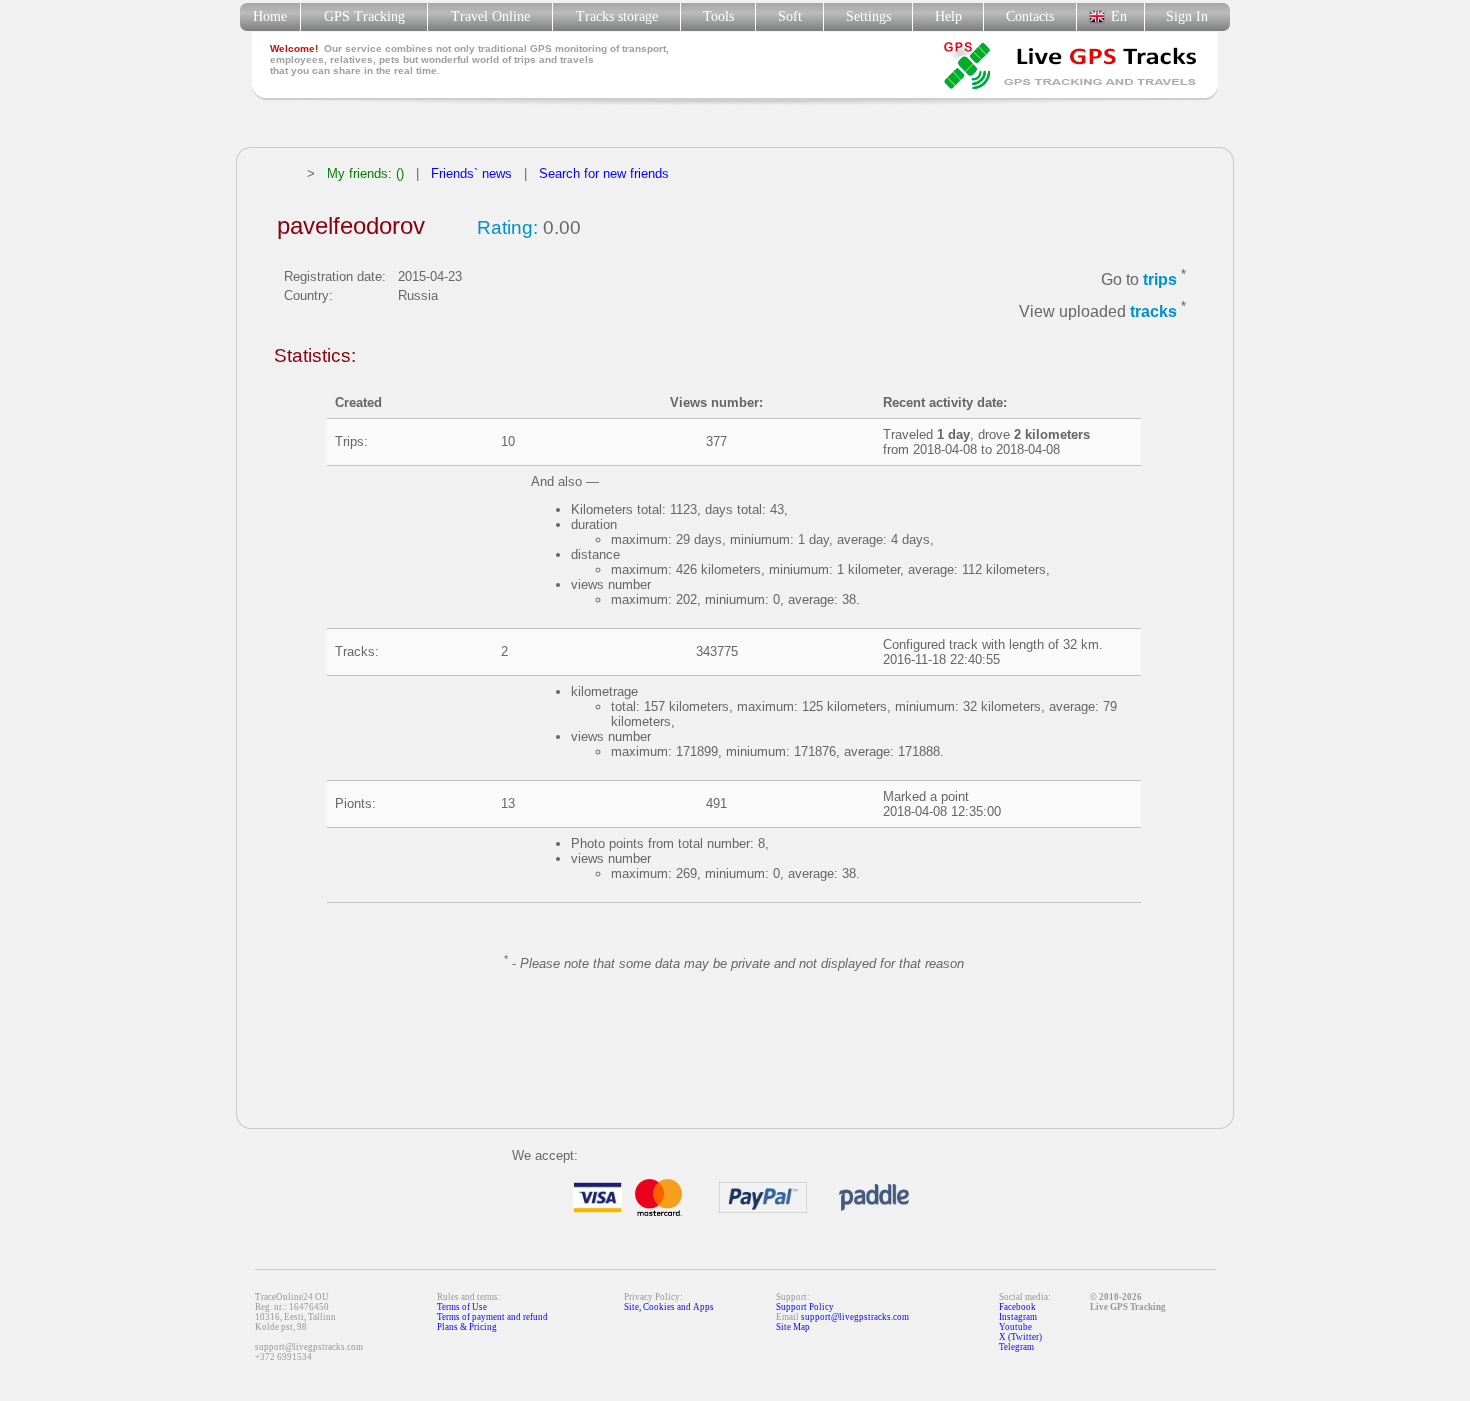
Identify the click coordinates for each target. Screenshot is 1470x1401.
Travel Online (490, 16)
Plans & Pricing (467, 1327)
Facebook (1017, 1307)
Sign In (1187, 16)
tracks (1153, 312)
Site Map (793, 1327)
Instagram (1018, 1317)
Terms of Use (462, 1307)
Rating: (507, 227)
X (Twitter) (1020, 1337)
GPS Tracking (364, 16)
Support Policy (805, 1307)
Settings (868, 16)
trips (1160, 279)
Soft (790, 16)
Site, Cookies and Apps (669, 1307)
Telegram (1016, 1347)
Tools (718, 16)
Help (948, 16)
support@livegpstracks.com (855, 1317)
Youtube (1015, 1327)
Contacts (1030, 16)
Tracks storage (617, 16)
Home (270, 16)
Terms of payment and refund (492, 1317)
